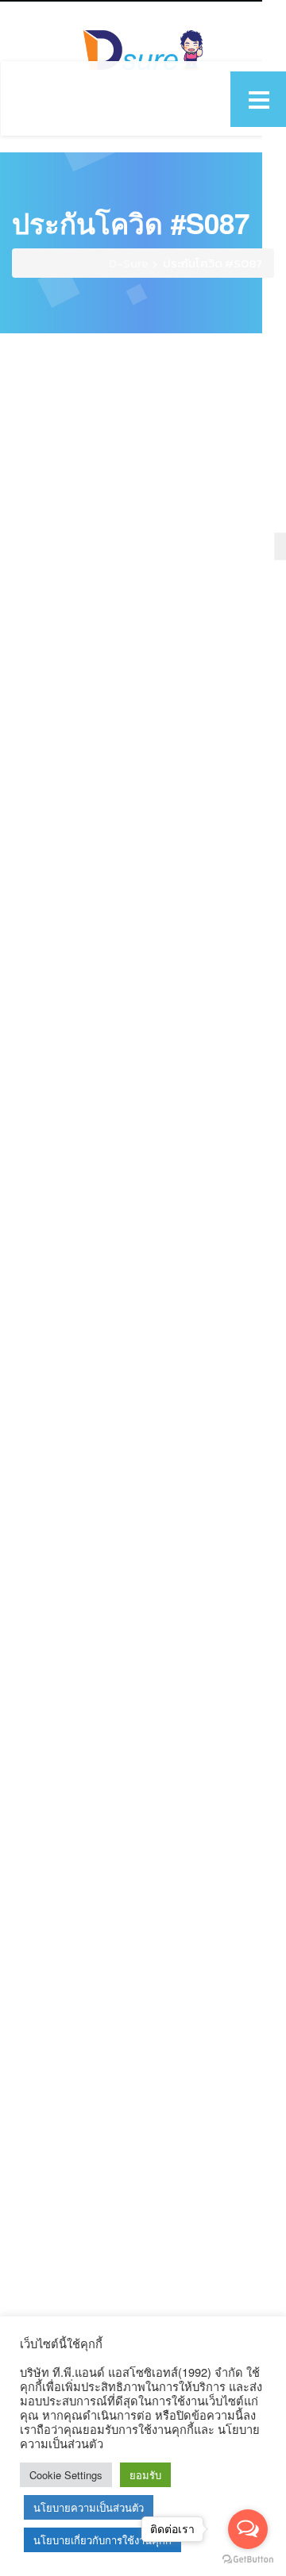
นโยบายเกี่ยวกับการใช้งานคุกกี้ (102, 2540)
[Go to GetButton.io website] (248, 2560)
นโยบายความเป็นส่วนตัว (89, 2507)
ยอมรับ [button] (145, 2475)
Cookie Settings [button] (66, 2475)
